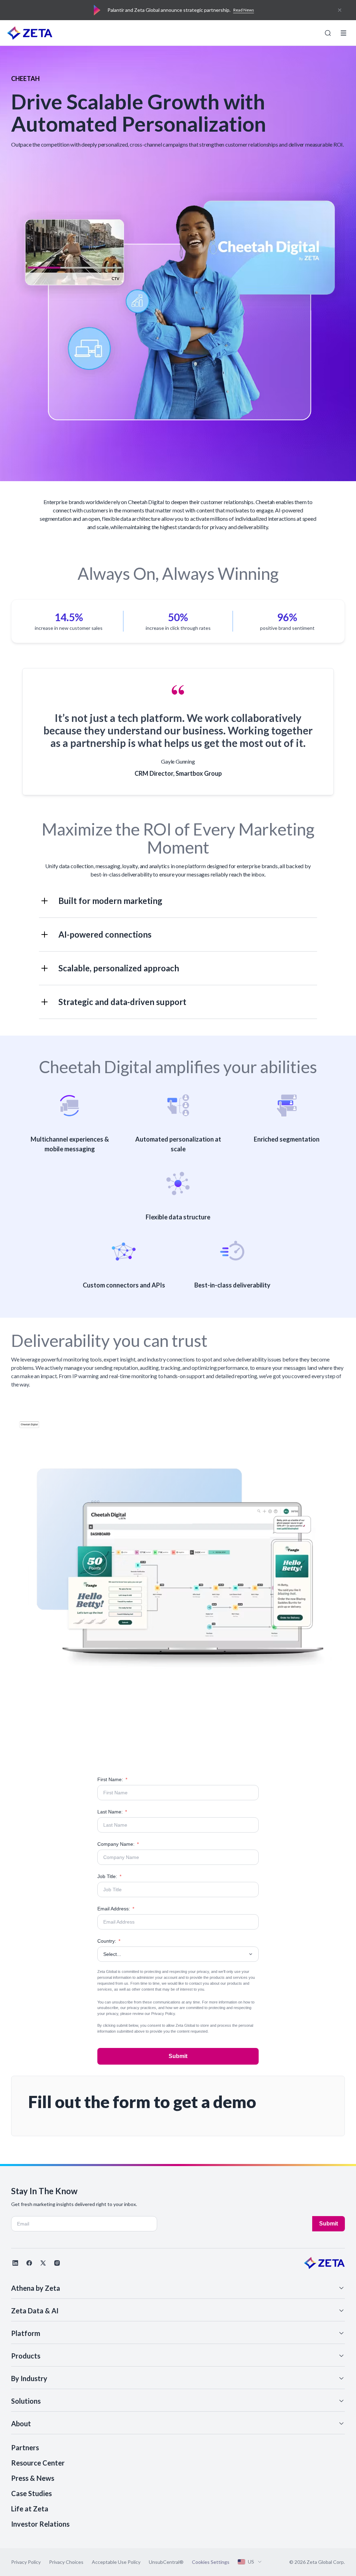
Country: (109, 1941)
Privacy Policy (163, 2014)
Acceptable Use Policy (116, 2562)
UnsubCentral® (166, 2562)
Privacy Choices (66, 2562)
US (251, 2562)
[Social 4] (57, 2263)
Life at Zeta (30, 2509)
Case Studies (31, 2493)
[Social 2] (29, 2263)
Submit (178, 2056)
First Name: (112, 1779)
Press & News (33, 2478)
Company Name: (118, 1844)
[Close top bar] (340, 10)
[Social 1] (15, 2263)
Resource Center (38, 2463)
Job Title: (109, 1876)
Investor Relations (40, 2524)
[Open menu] (343, 33)
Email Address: (116, 1909)
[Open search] (328, 33)
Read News (244, 10)
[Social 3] (43, 2263)
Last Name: (112, 1812)
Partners (25, 2447)
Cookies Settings (211, 2562)
